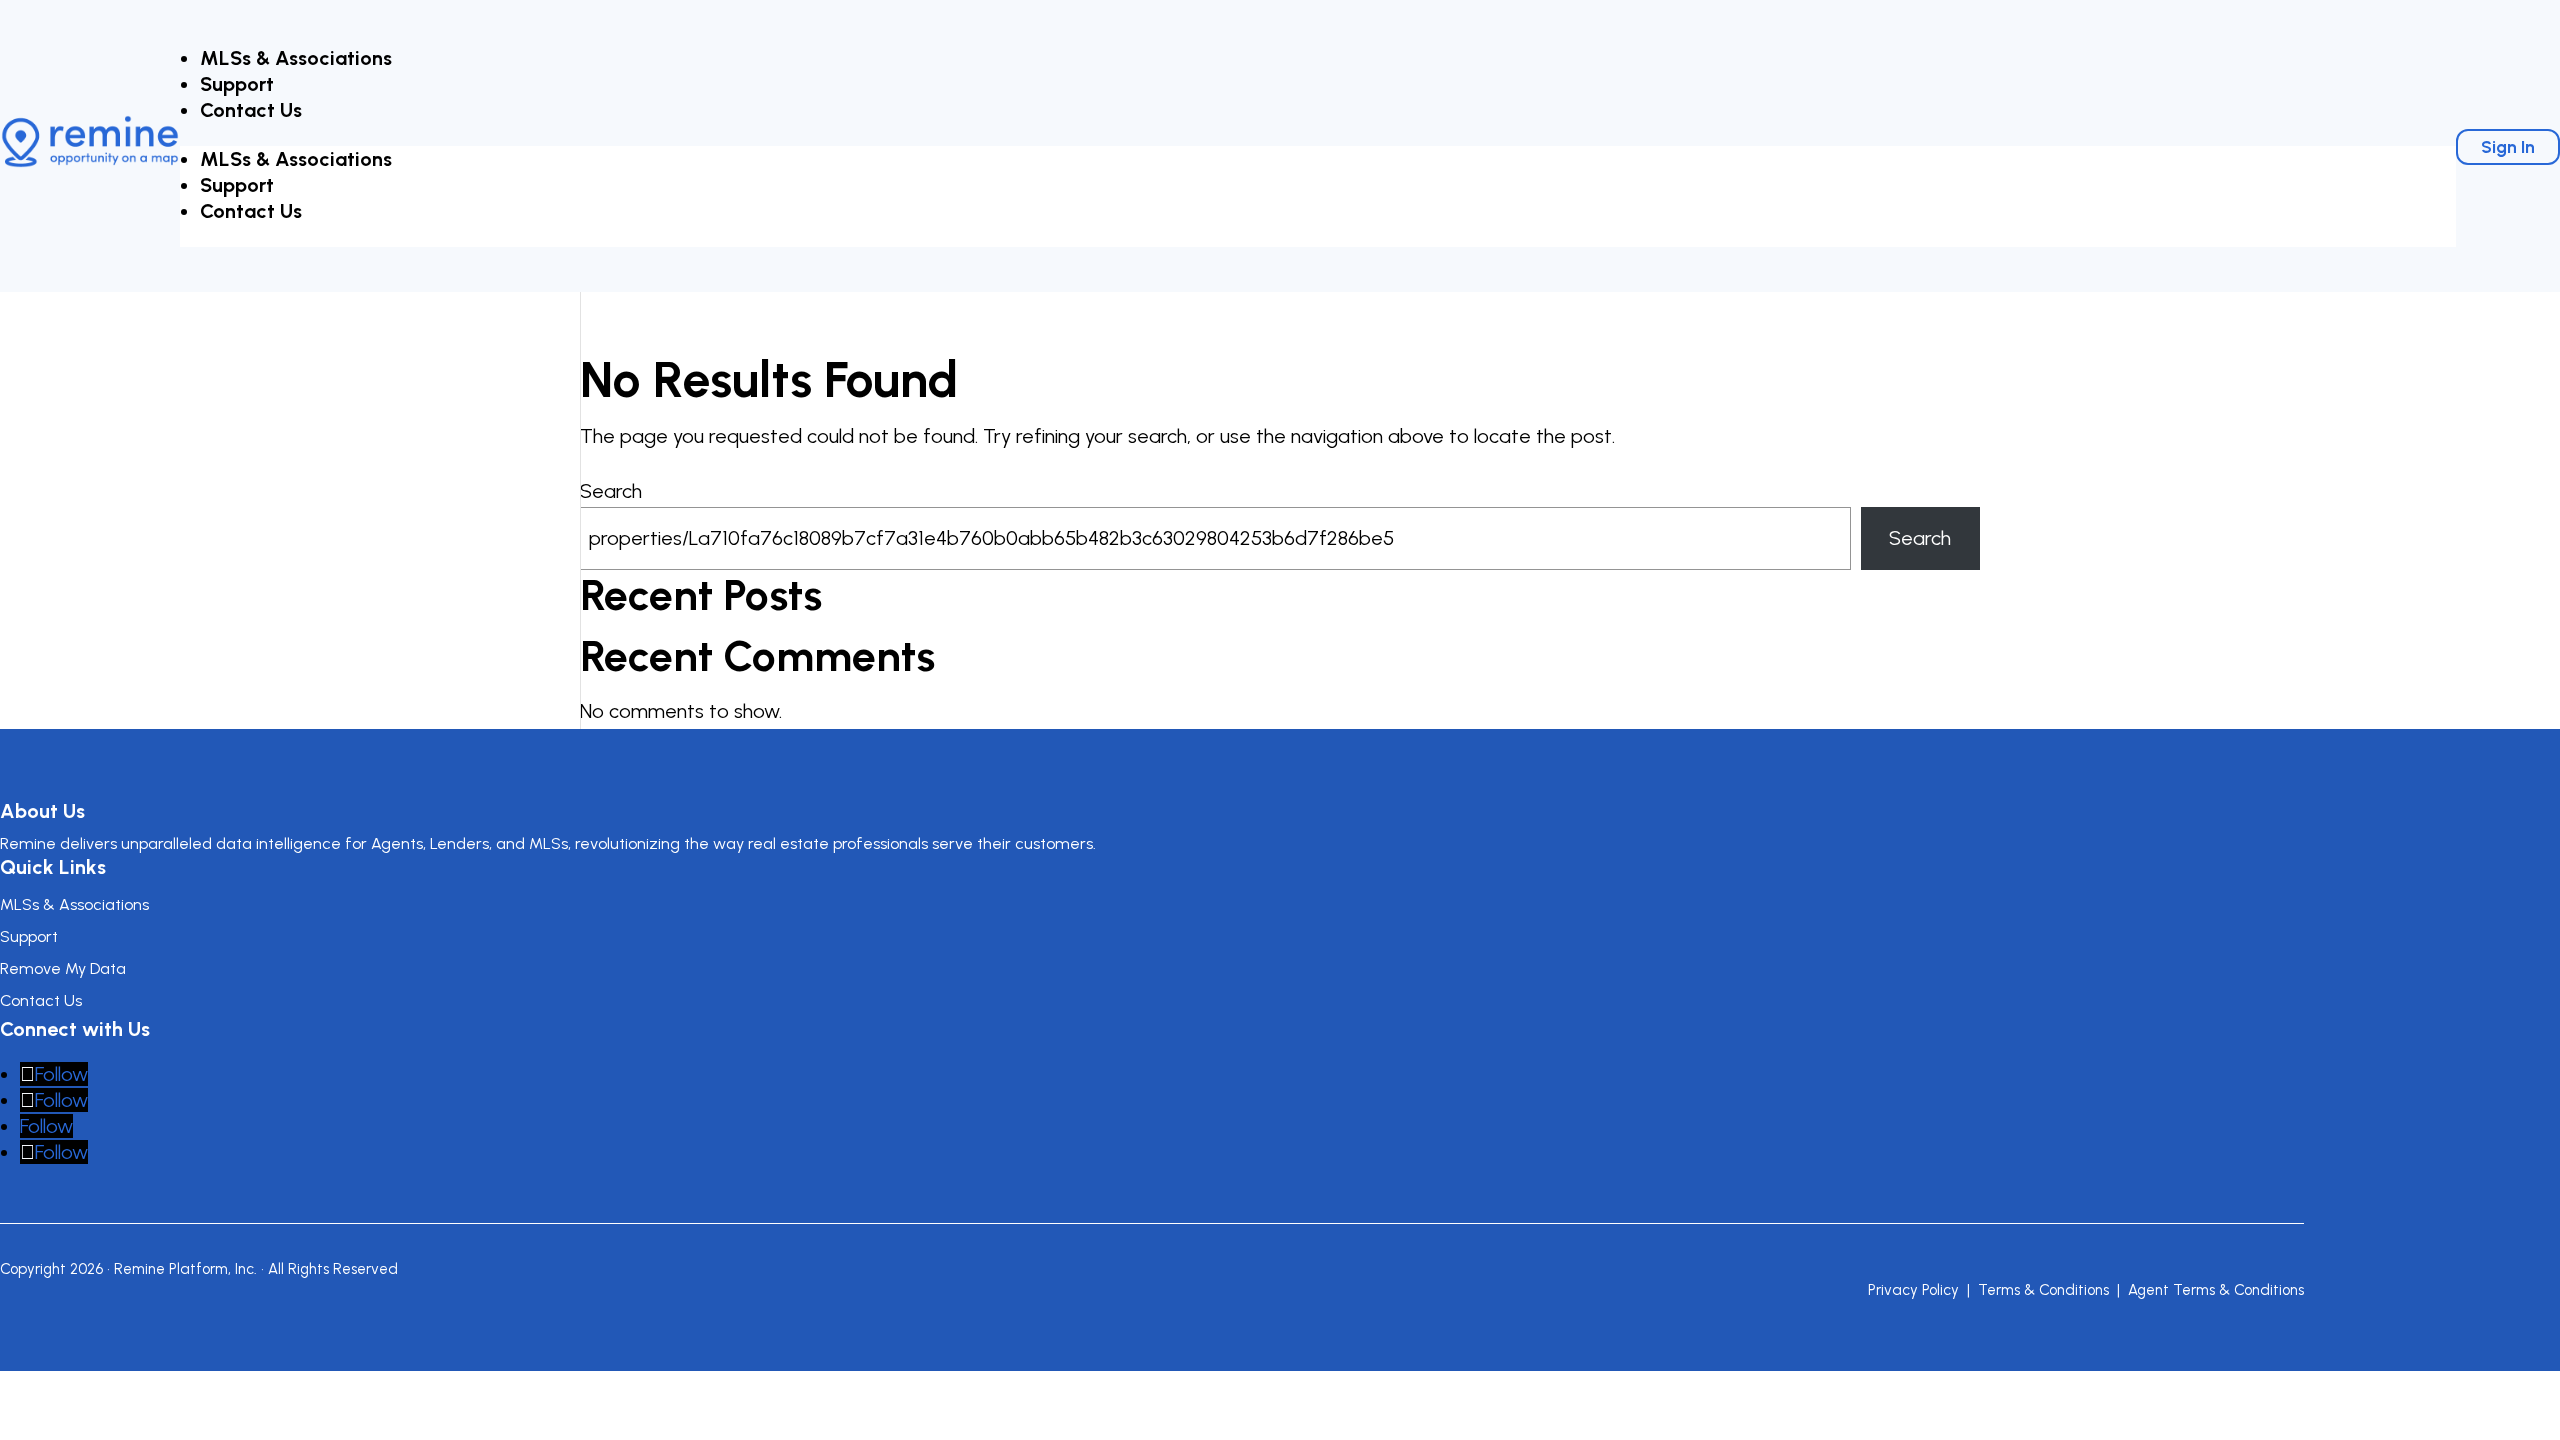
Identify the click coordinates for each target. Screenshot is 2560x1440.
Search (611, 491)
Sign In (2508, 147)
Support (237, 84)
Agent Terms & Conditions (2216, 1290)
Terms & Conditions (2043, 1290)
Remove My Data (63, 968)
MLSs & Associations (296, 58)
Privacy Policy (1913, 1290)
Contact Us (251, 110)
